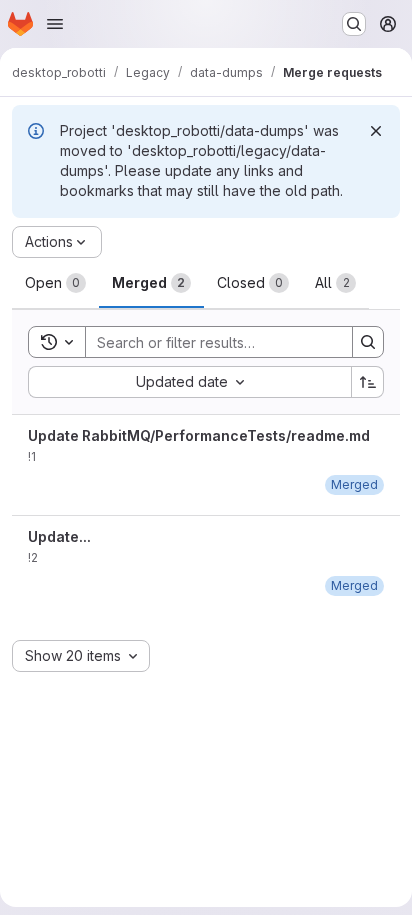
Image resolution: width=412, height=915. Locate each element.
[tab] (55, 283)
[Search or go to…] (354, 24)
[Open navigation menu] (55, 24)
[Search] (368, 342)
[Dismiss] (376, 131)
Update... (59, 536)
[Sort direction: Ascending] (368, 382)
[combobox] (189, 382)
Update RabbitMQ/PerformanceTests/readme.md (199, 435)
